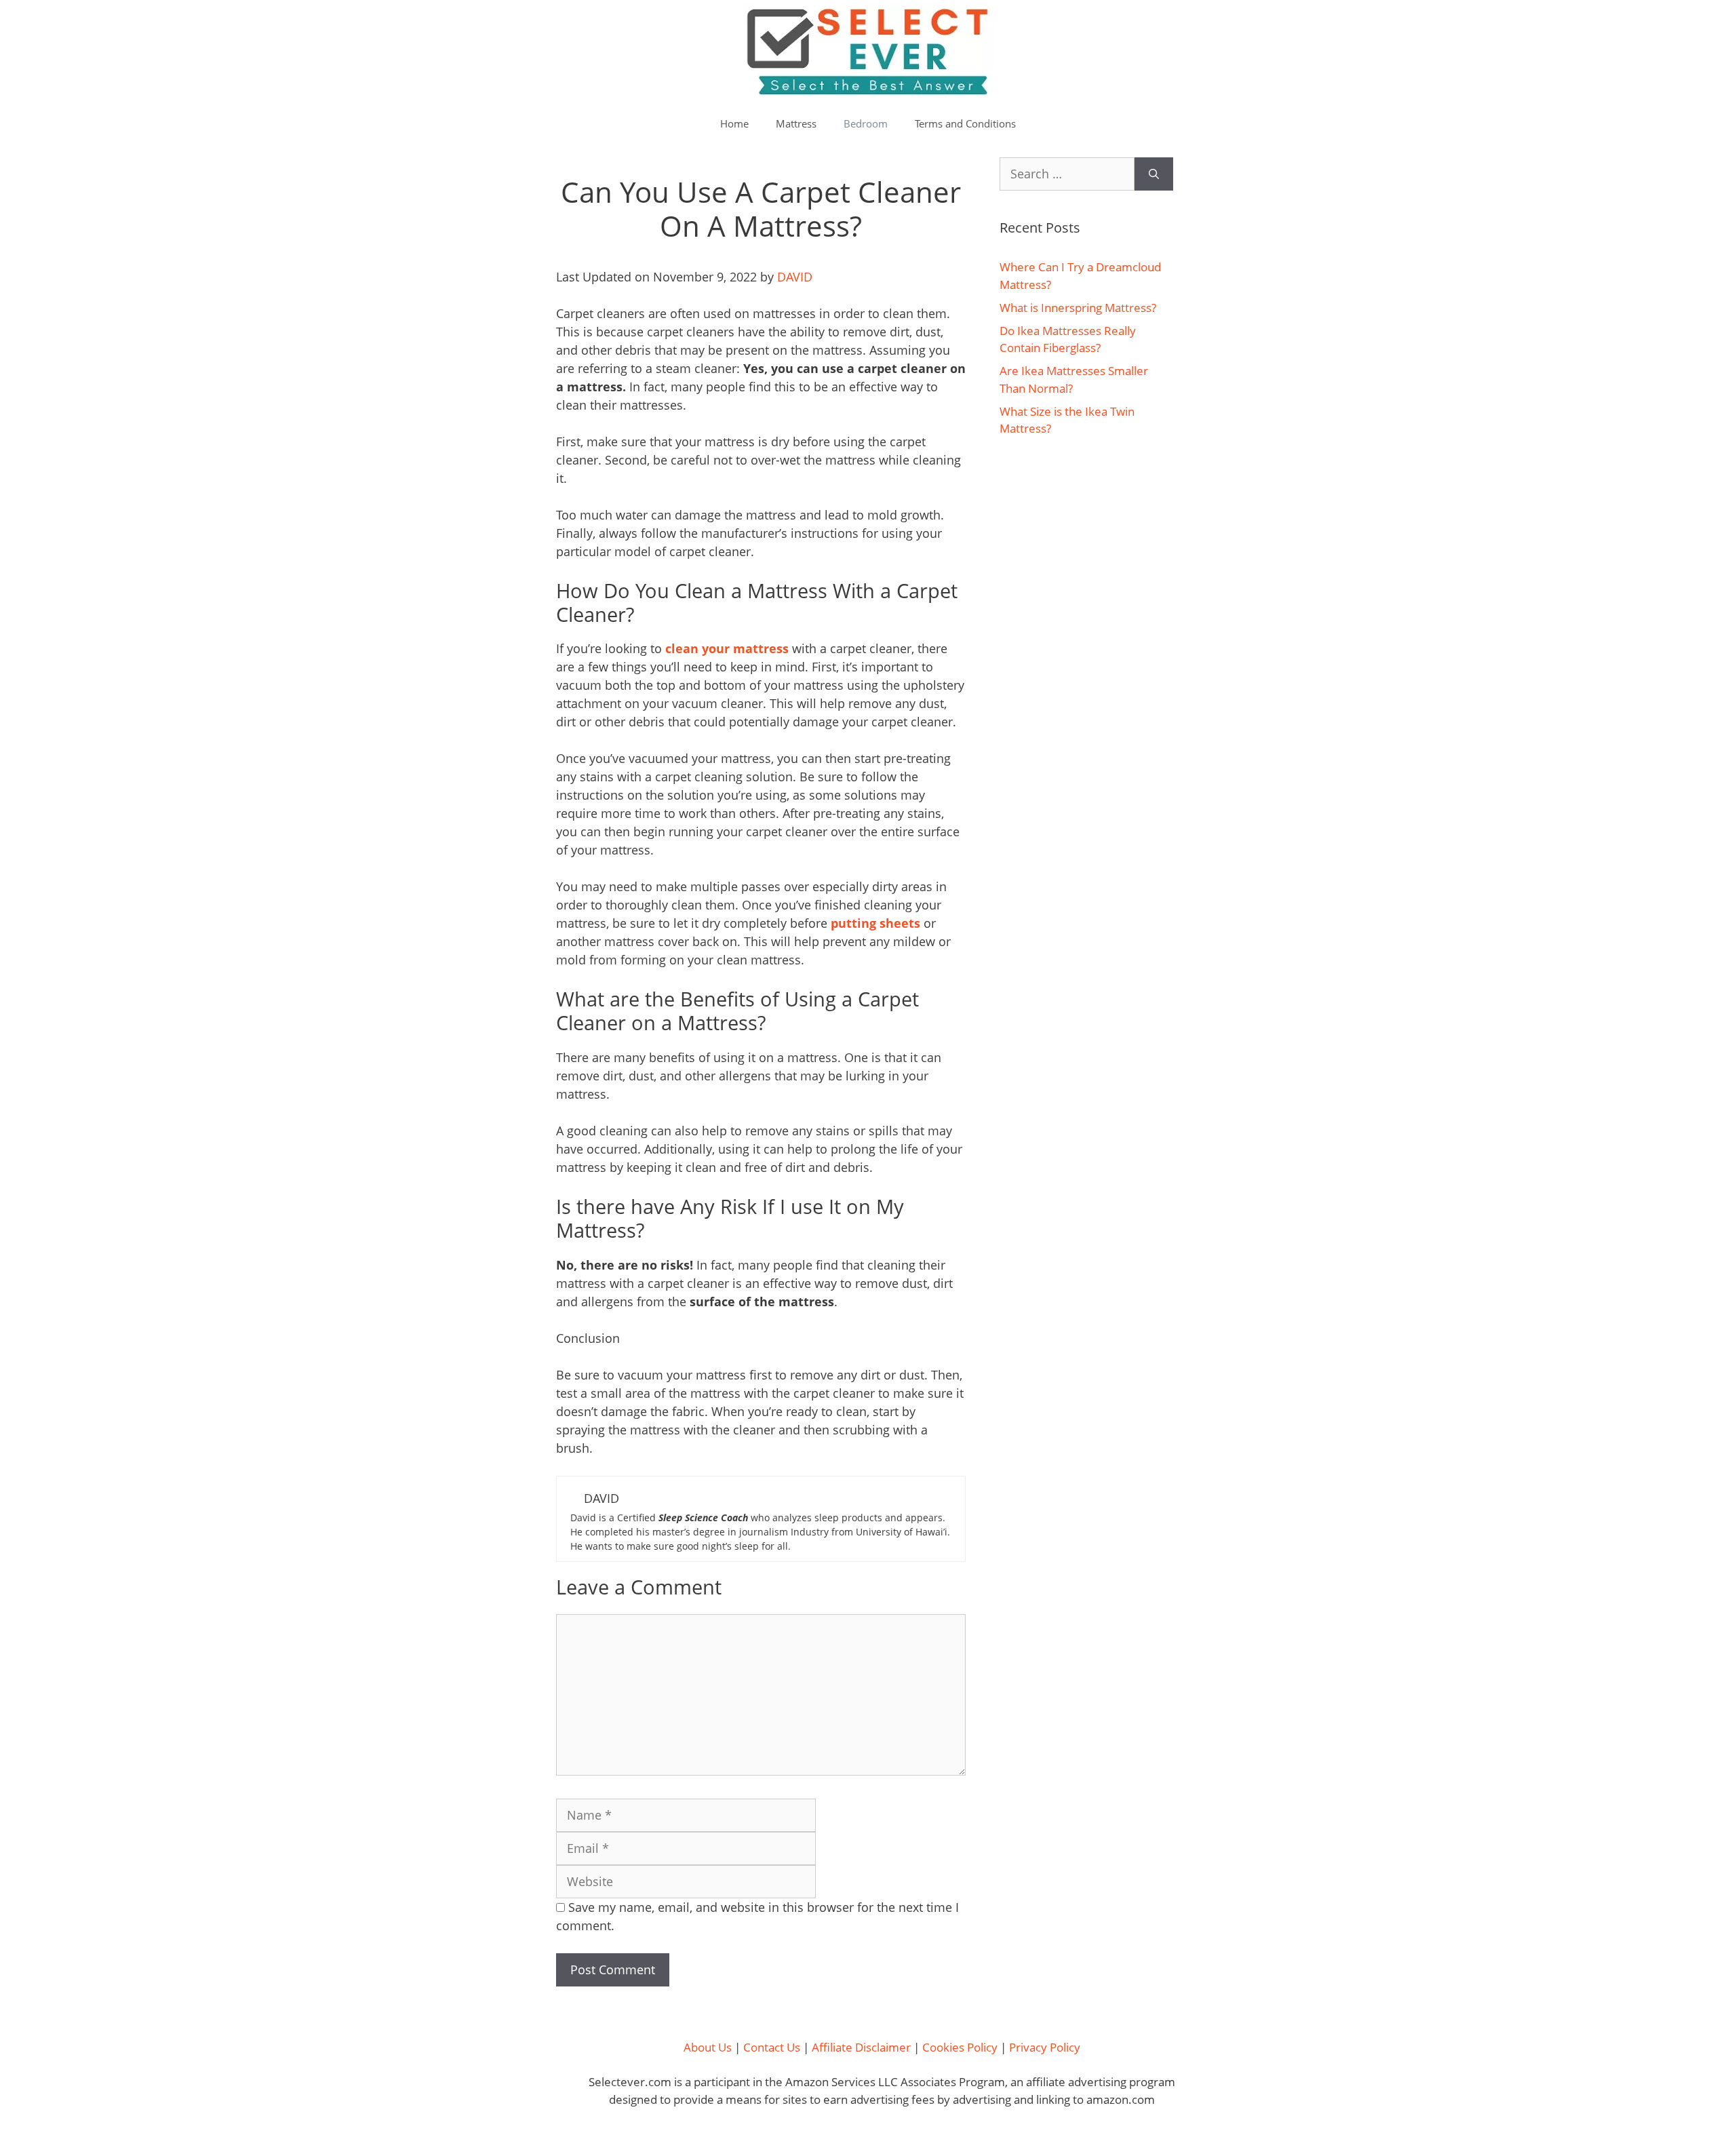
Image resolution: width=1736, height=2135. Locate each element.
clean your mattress (727, 648)
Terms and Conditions (965, 123)
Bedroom (866, 123)
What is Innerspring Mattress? (1078, 308)
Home (734, 123)
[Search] (1154, 174)
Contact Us (772, 2047)
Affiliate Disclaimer (861, 2047)
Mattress (796, 123)
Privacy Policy (1045, 2047)
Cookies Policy (960, 2047)
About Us (708, 2047)
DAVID (795, 277)
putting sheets (875, 923)
